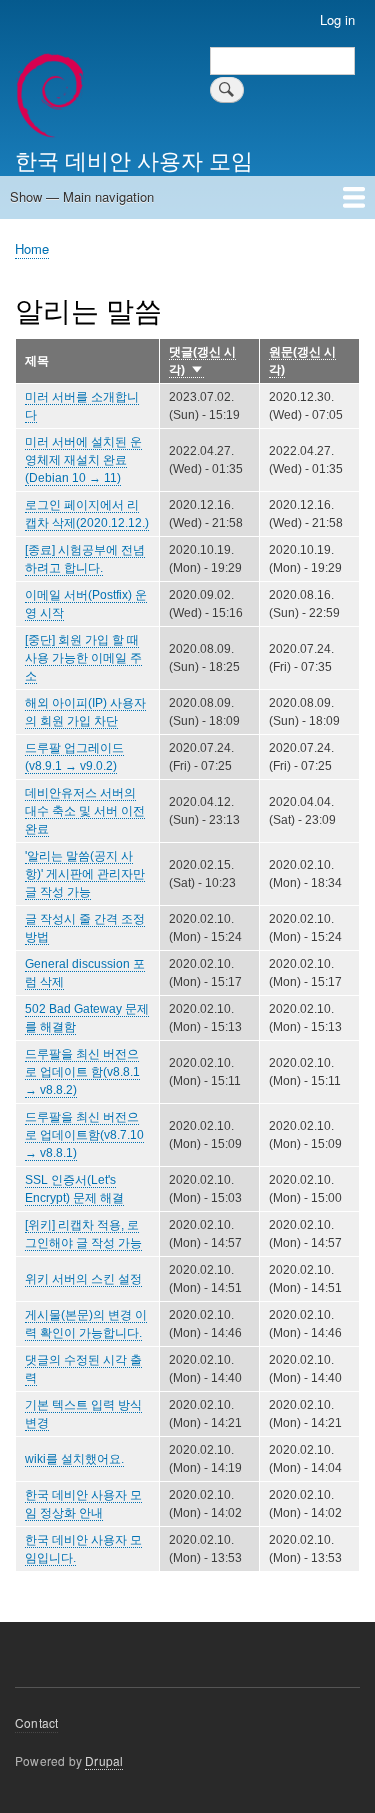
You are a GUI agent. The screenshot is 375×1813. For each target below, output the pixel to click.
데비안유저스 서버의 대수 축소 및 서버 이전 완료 (85, 811)
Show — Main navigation (82, 196)
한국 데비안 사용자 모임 (134, 159)
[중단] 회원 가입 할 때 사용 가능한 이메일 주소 (83, 658)
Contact (36, 1722)
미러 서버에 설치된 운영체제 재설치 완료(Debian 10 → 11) (83, 460)
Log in (337, 19)
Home (32, 248)
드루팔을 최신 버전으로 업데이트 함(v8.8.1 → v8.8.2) (82, 1072)
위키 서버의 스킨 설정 (83, 1279)
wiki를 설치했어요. (74, 1459)
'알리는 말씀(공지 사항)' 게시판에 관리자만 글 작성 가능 (85, 874)
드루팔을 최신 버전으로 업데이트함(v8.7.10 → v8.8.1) (84, 1135)
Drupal (104, 1760)
